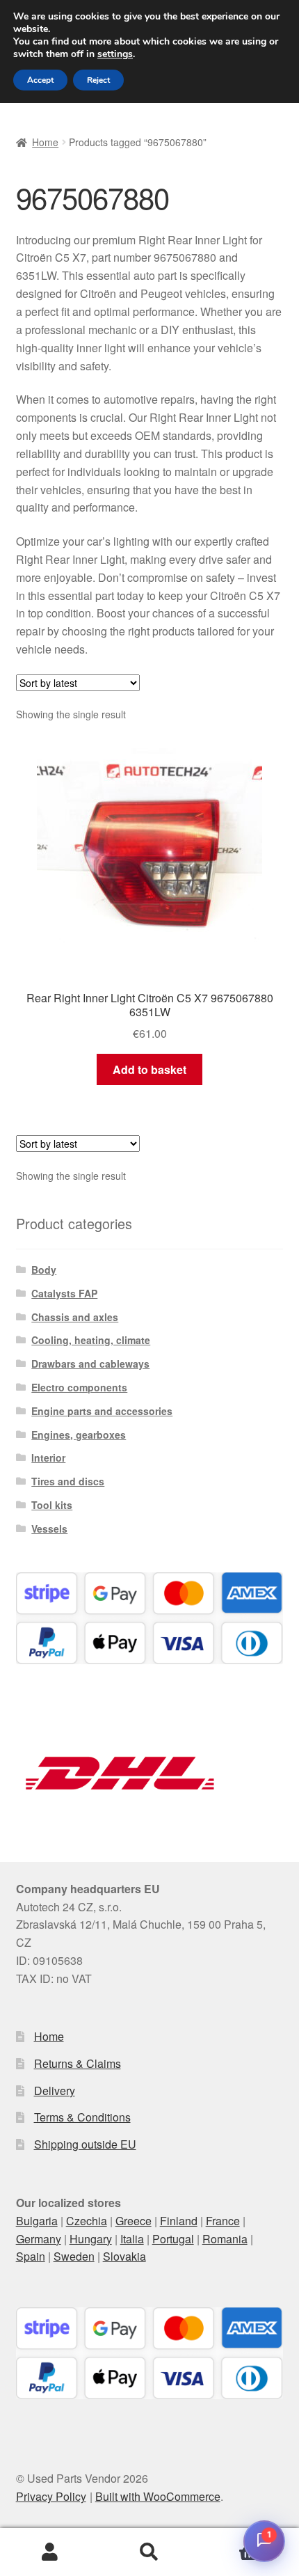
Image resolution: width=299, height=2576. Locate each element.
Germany (39, 2239)
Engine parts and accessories (102, 1411)
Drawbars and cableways (90, 1364)
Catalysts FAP (64, 1293)
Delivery (55, 2091)
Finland (179, 2221)
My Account (50, 2552)
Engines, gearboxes (79, 1435)
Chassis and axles (75, 1317)
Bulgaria (37, 2221)
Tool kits (52, 1505)
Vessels (49, 1528)
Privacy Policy (51, 2496)
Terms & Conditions (82, 2117)
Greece (134, 2221)
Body (44, 1270)
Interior (48, 1457)
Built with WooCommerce (158, 2496)
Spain (31, 2256)
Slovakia (124, 2256)
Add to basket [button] (149, 1069)
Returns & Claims (78, 2063)
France (223, 2221)
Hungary (91, 2239)
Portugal (173, 2239)
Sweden (74, 2256)
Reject (98, 80)
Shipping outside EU (85, 2144)
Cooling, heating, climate (91, 1340)
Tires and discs (68, 1481)
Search (149, 2552)
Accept (40, 80)
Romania (225, 2239)
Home (45, 142)
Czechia (87, 2221)
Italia (132, 2239)
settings (115, 54)
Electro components (79, 1387)
